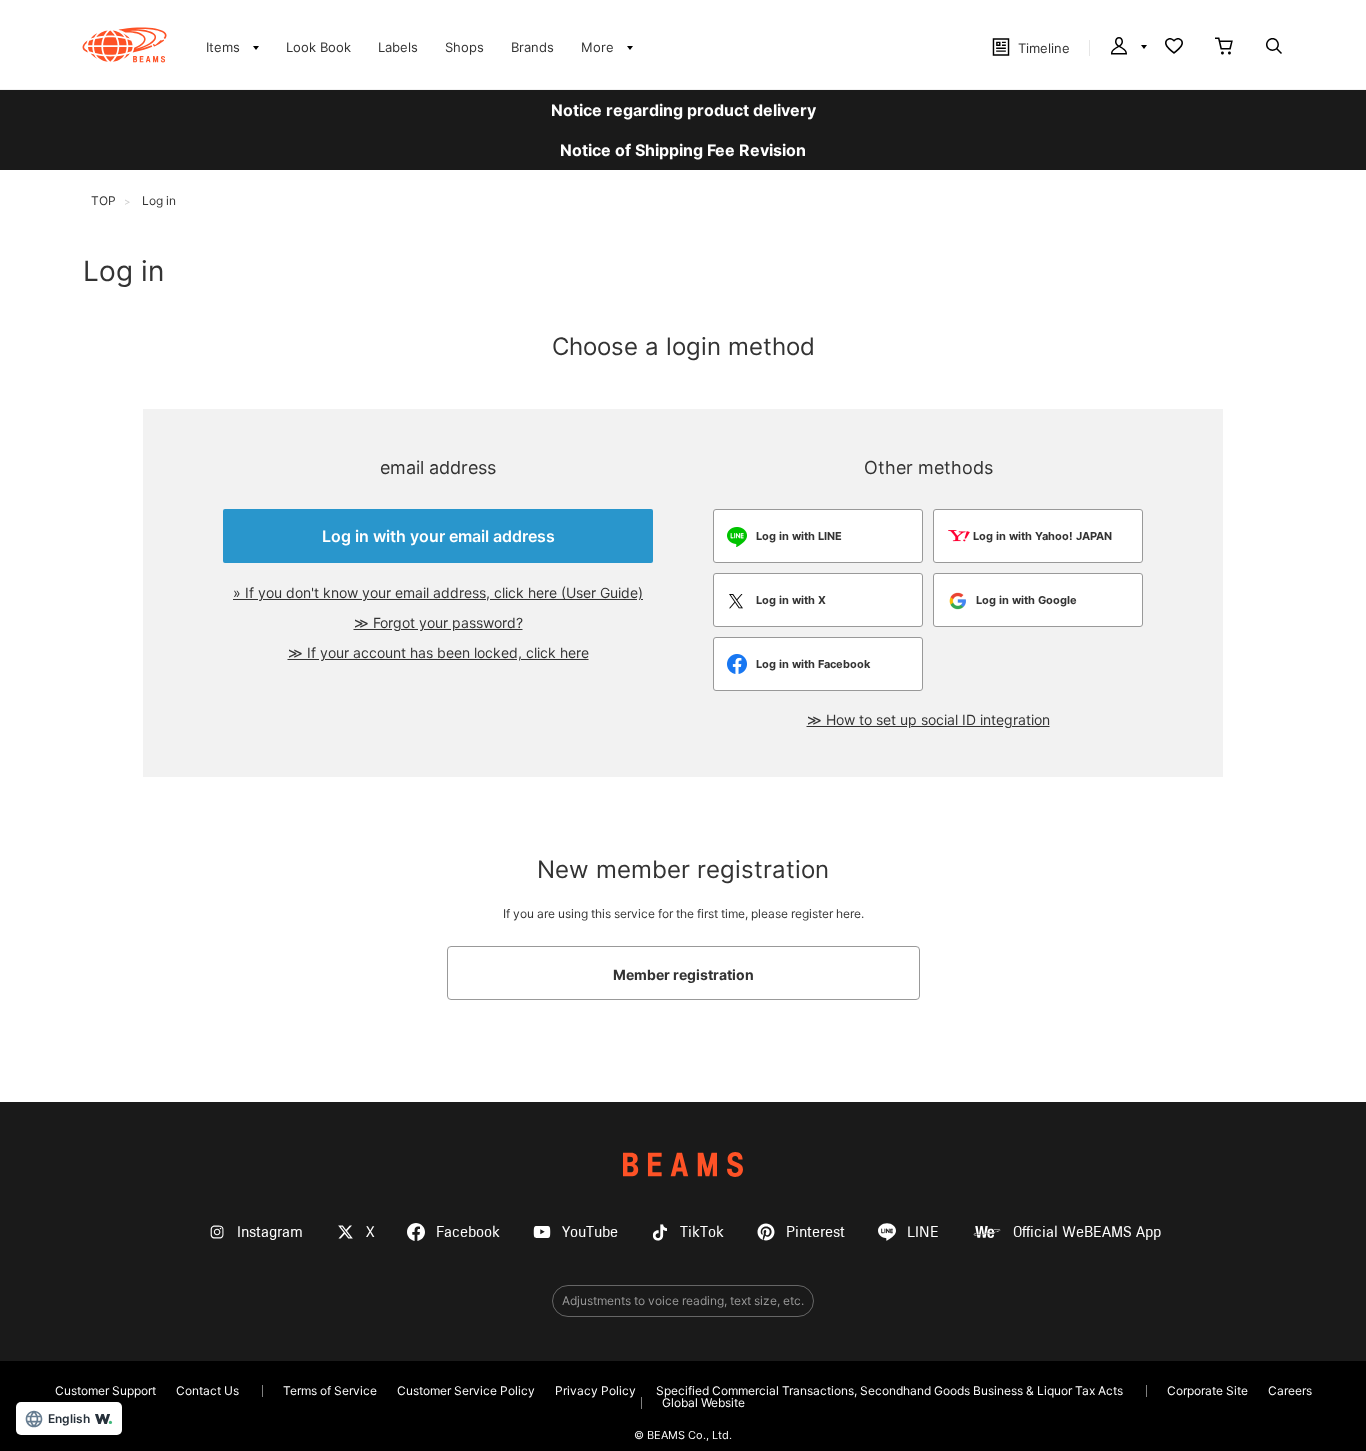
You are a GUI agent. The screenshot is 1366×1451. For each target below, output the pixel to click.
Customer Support (105, 1390)
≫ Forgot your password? (438, 622)
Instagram (270, 1232)
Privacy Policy (595, 1390)
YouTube (590, 1232)
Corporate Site (1207, 1390)
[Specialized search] (1274, 48)
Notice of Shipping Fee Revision (683, 150)
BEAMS (683, 1164)
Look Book (318, 47)
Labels (398, 47)
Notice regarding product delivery (683, 110)
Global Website (703, 1402)
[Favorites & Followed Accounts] (1174, 48)
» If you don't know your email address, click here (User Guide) (438, 592)
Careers (1290, 1390)
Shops (464, 47)
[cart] (1224, 48)
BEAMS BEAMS (124, 45)
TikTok (702, 1232)
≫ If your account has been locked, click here (438, 652)
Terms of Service (330, 1390)
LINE (923, 1232)
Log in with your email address (438, 536)
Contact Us (207, 1390)
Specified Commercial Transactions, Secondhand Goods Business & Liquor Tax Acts (889, 1390)
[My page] (1127, 48)
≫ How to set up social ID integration (928, 719)
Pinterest (815, 1232)
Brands (532, 47)
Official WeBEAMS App (1087, 1232)
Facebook (468, 1232)
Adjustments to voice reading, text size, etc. (683, 1300)
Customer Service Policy (466, 1390)
